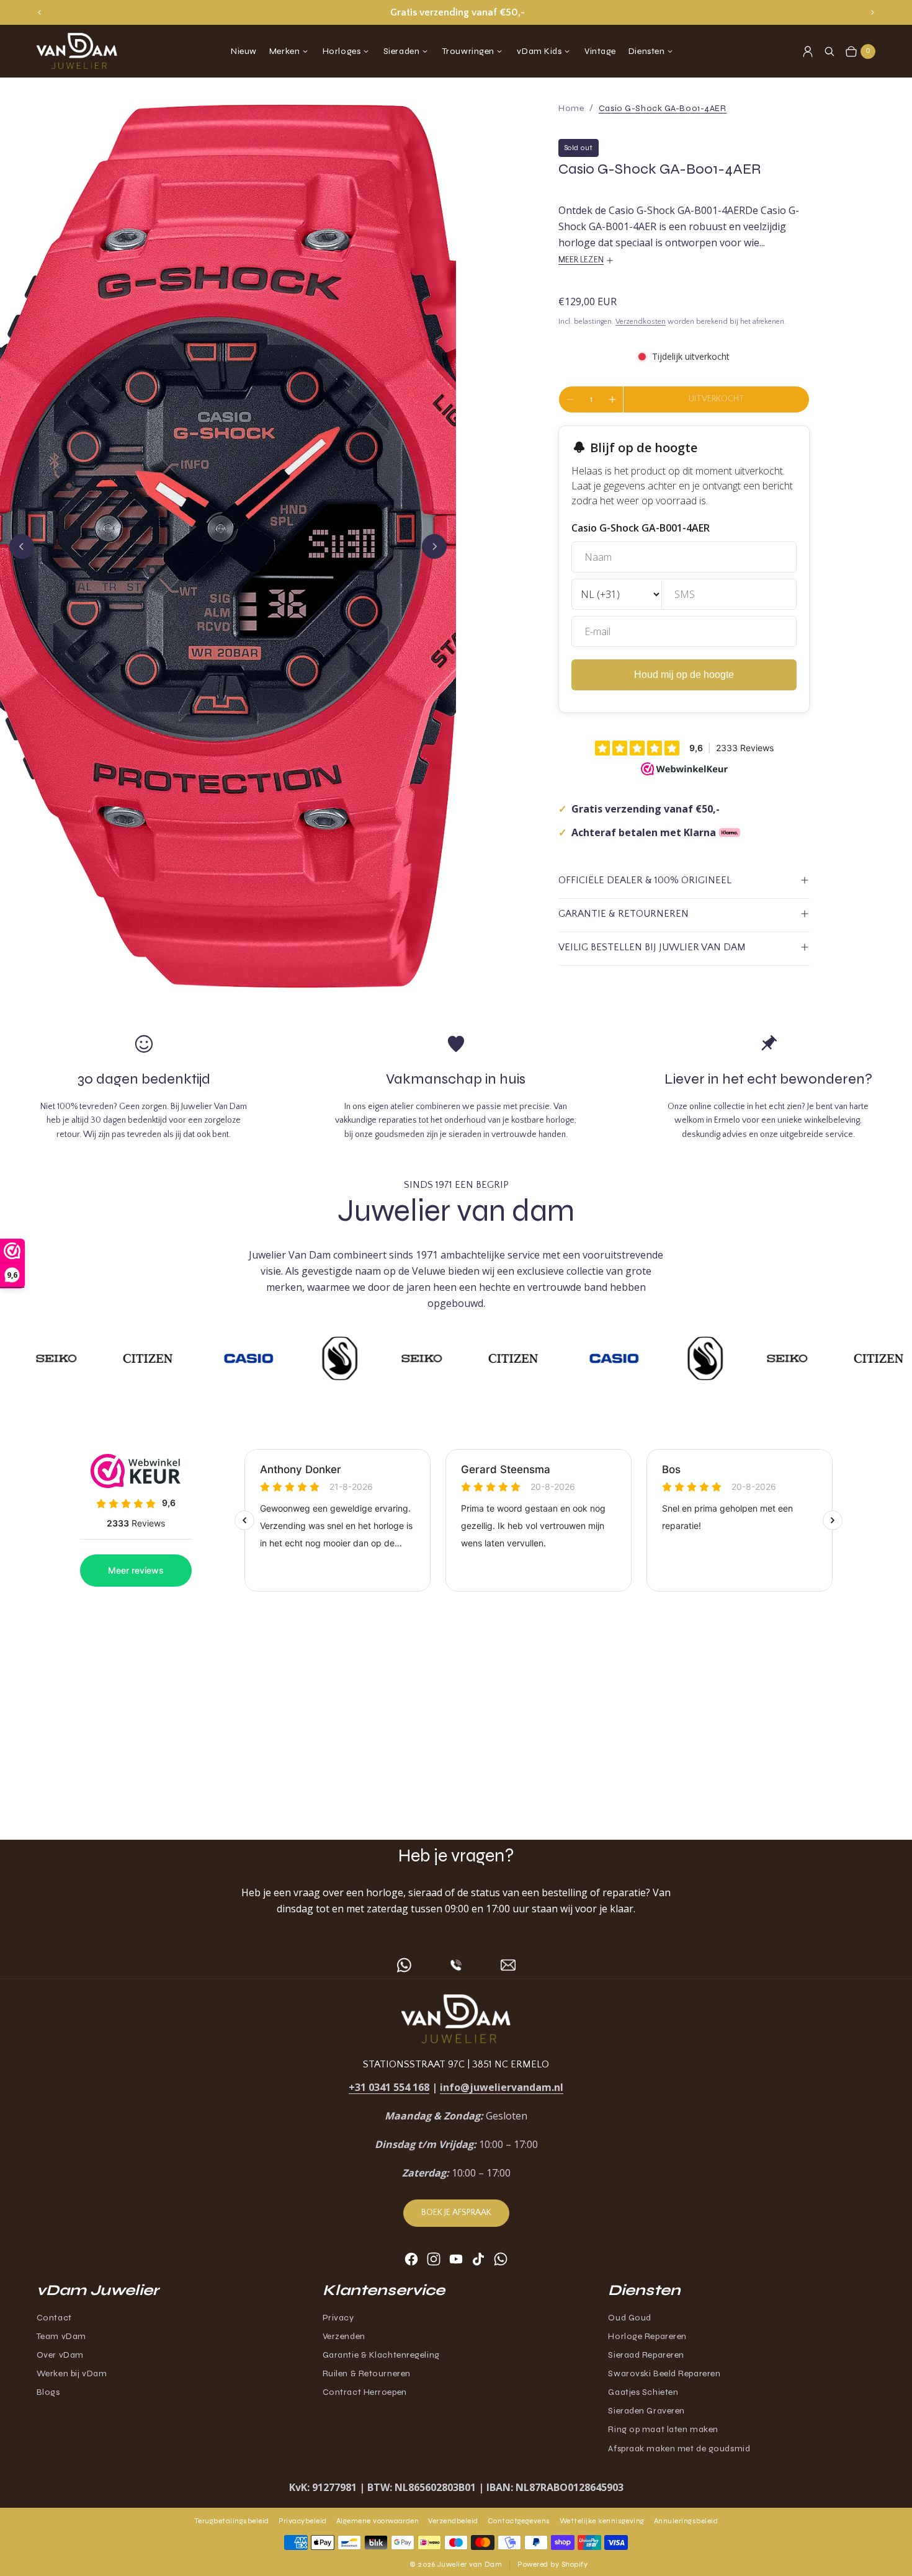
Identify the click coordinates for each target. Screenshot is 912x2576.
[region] (456, 12)
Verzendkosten (641, 322)
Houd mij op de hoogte (684, 675)
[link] (663, 108)
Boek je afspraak (456, 2213)
